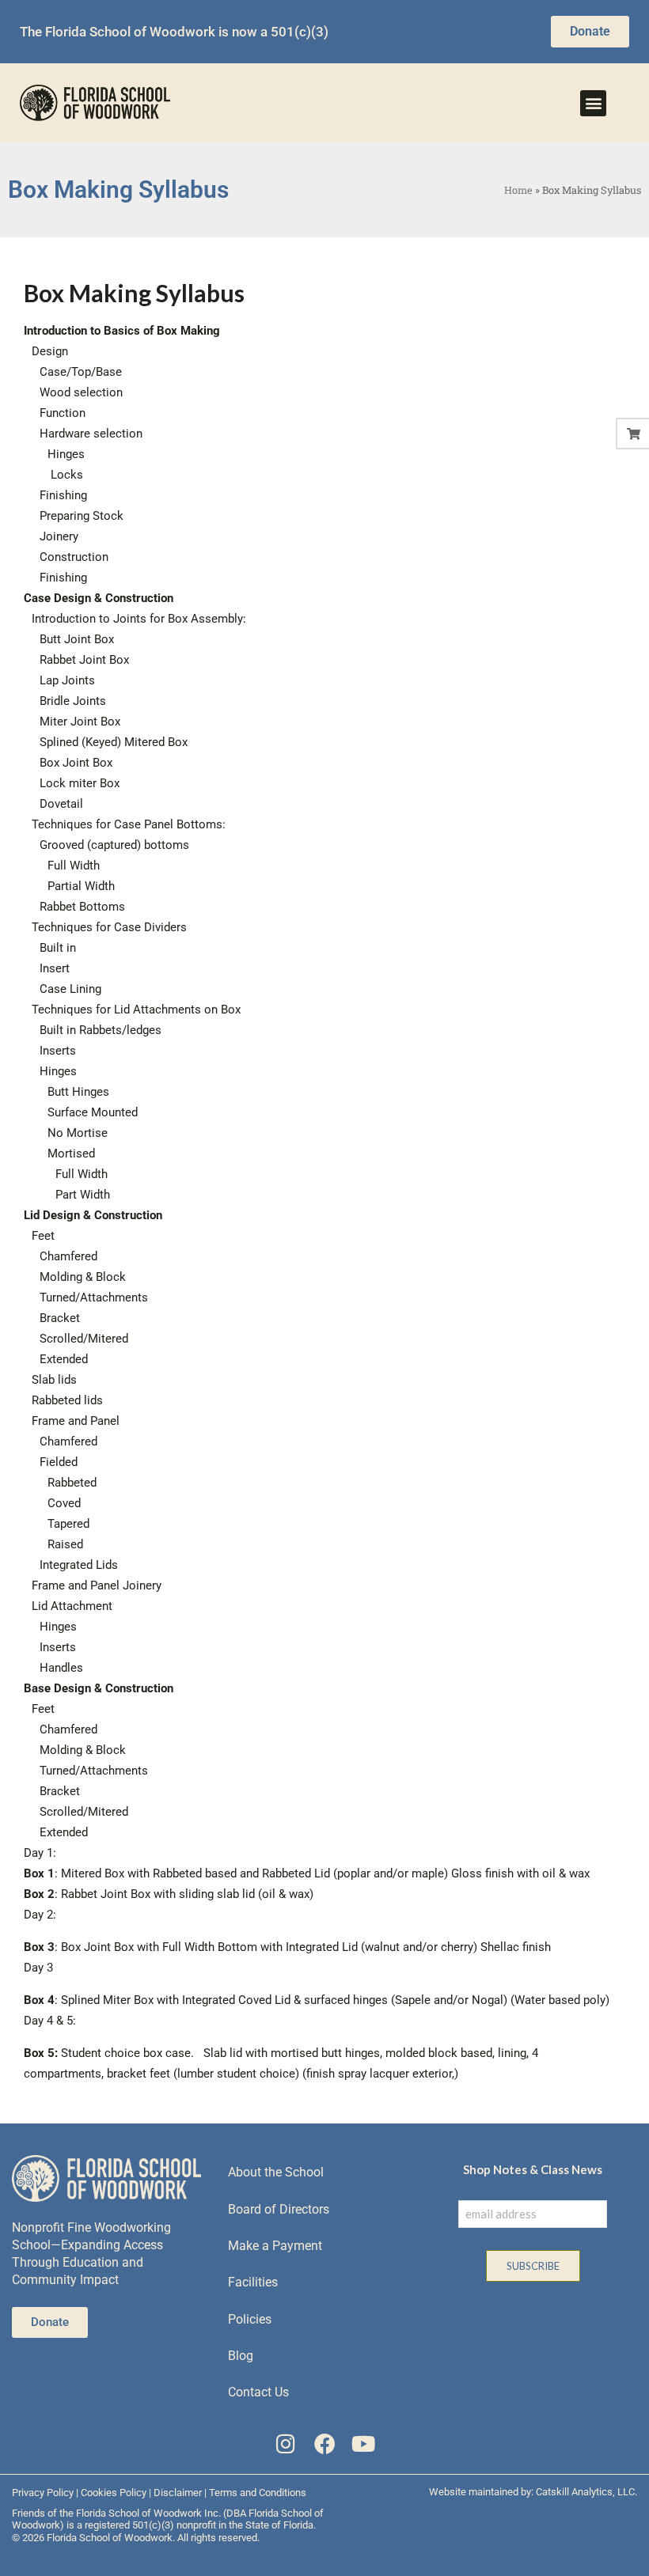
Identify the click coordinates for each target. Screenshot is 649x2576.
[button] (593, 103)
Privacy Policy (43, 2493)
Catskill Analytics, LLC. (586, 2492)
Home (518, 190)
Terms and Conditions (258, 2493)
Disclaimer (178, 2493)
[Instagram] (286, 2443)
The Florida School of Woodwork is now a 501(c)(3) (174, 32)
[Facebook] (325, 2443)
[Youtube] (363, 2443)
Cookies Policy (114, 2493)
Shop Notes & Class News (533, 2169)
